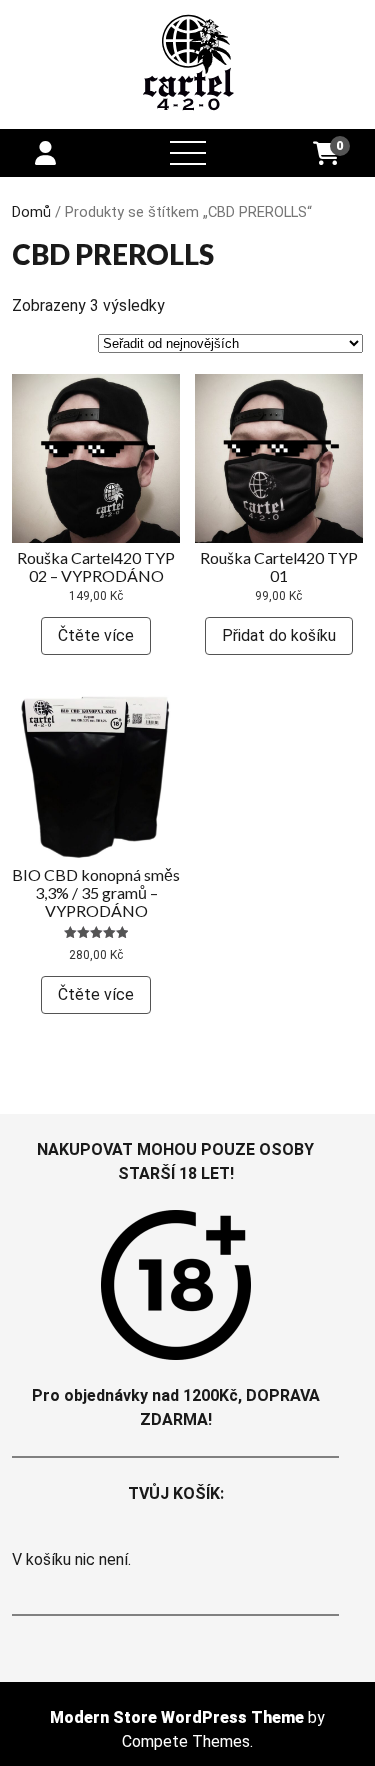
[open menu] (187, 153)
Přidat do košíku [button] (279, 635)
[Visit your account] (45, 154)
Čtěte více (96, 635)
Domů (31, 212)
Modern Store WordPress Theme (177, 1717)
